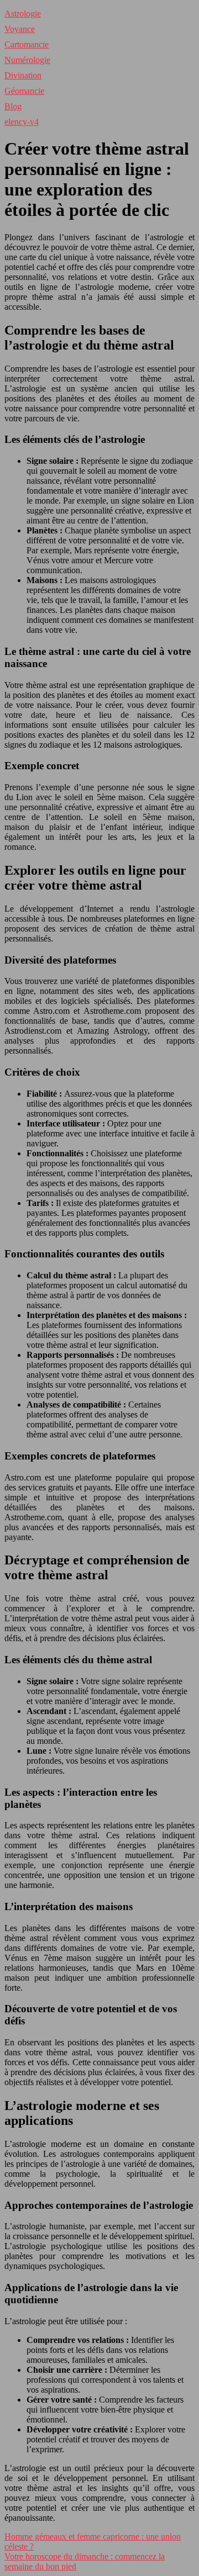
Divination (23, 75)
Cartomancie (27, 44)
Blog (13, 106)
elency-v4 (22, 122)
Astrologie (23, 14)
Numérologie (27, 60)
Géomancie (24, 91)
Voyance (20, 29)
